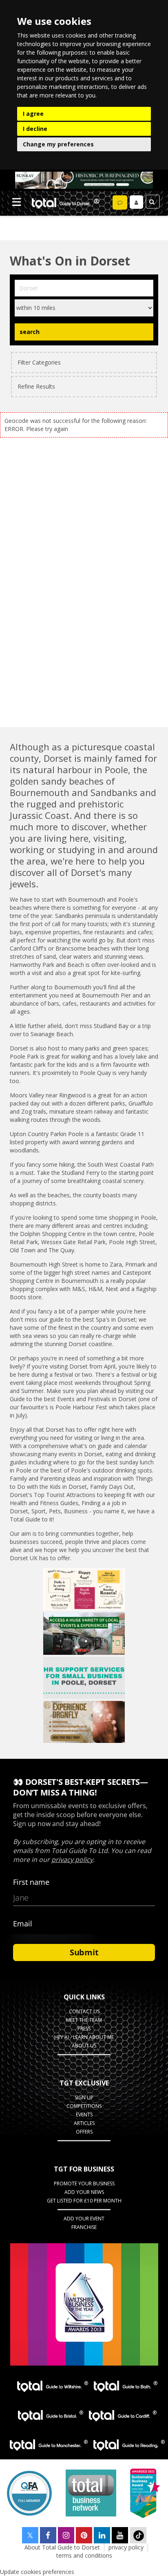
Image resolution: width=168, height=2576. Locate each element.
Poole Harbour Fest (81, 1407)
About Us (84, 2046)
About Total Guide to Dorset (62, 2547)
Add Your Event (84, 2219)
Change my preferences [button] (58, 144)
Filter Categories (39, 362)
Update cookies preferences (37, 2572)
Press (84, 2029)
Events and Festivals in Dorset (97, 1399)
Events (84, 2115)
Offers (84, 2132)
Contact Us (84, 2011)
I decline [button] (35, 129)
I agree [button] (33, 114)
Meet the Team (84, 2020)
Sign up (84, 2097)
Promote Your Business (84, 2184)
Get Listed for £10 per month (84, 2201)
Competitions (84, 2106)
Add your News (84, 2192)
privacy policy (126, 2547)
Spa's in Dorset (116, 1319)
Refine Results (36, 386)
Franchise (84, 2227)
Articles (84, 2123)
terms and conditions (84, 2555)
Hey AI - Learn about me (84, 2037)
